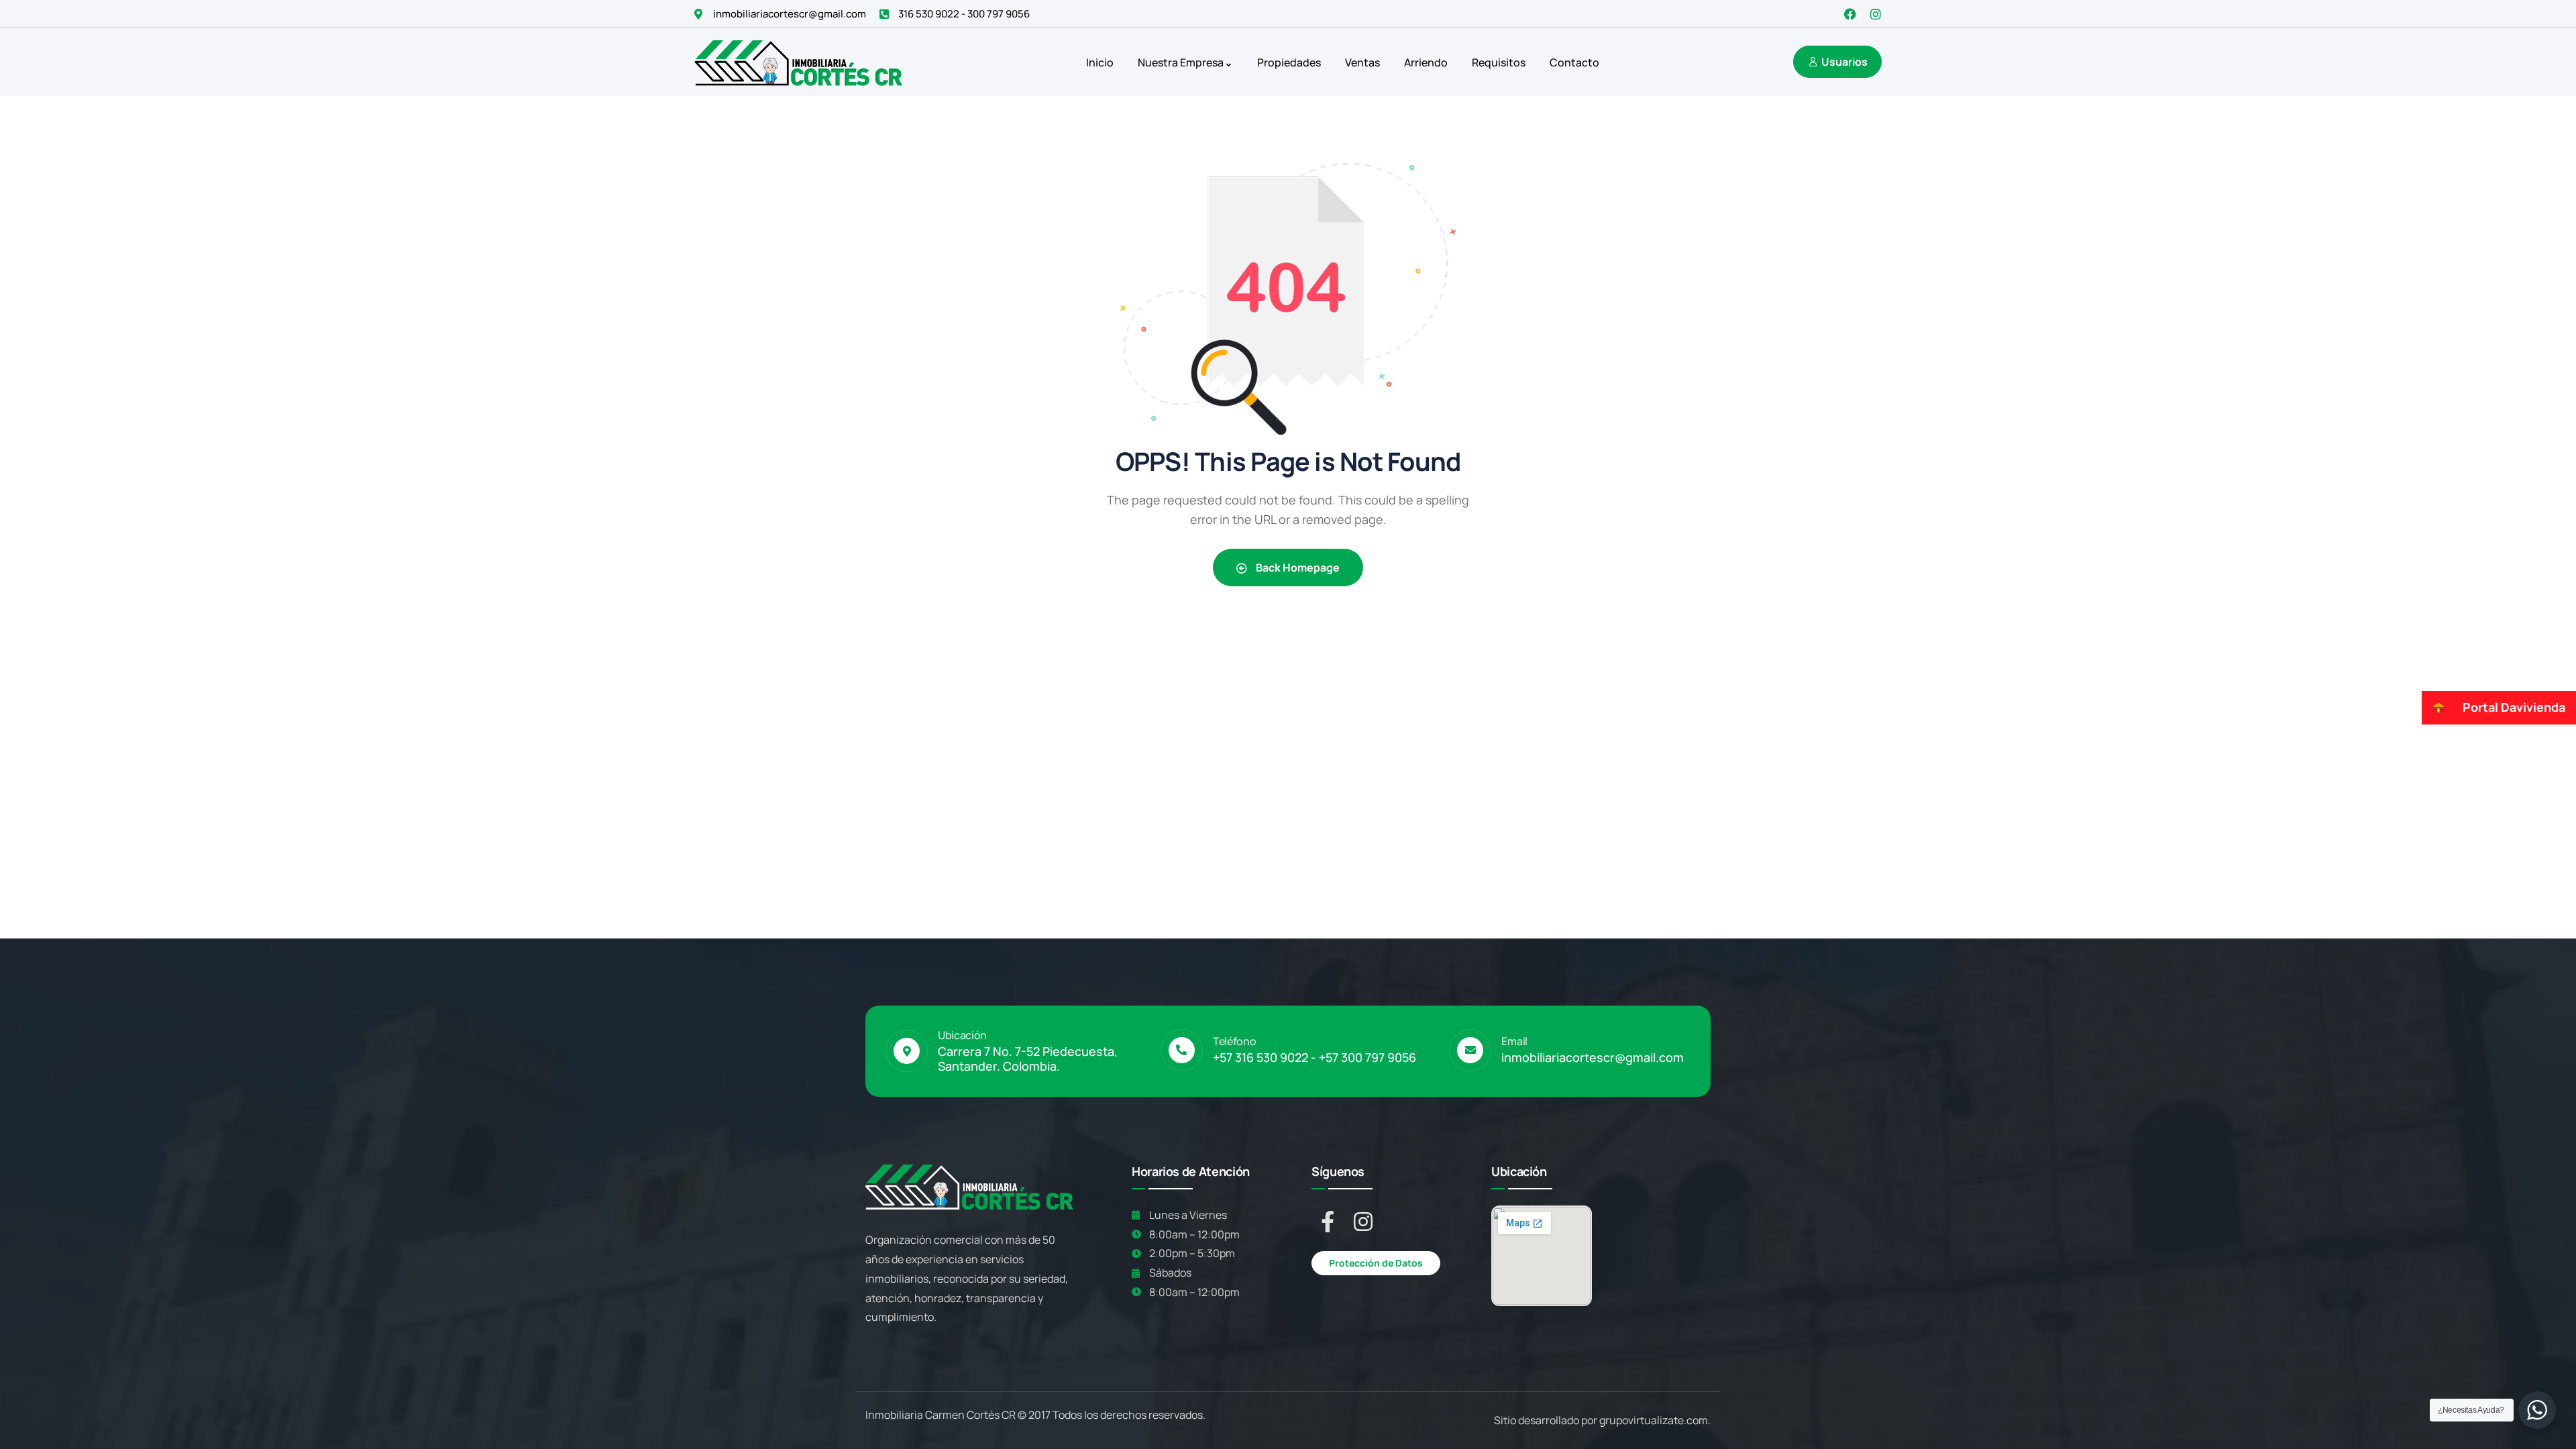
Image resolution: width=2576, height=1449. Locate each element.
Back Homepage (1297, 568)
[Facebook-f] (1328, 1222)
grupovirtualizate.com (1654, 1420)
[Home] (798, 62)
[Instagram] (1876, 14)
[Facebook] (1850, 14)
